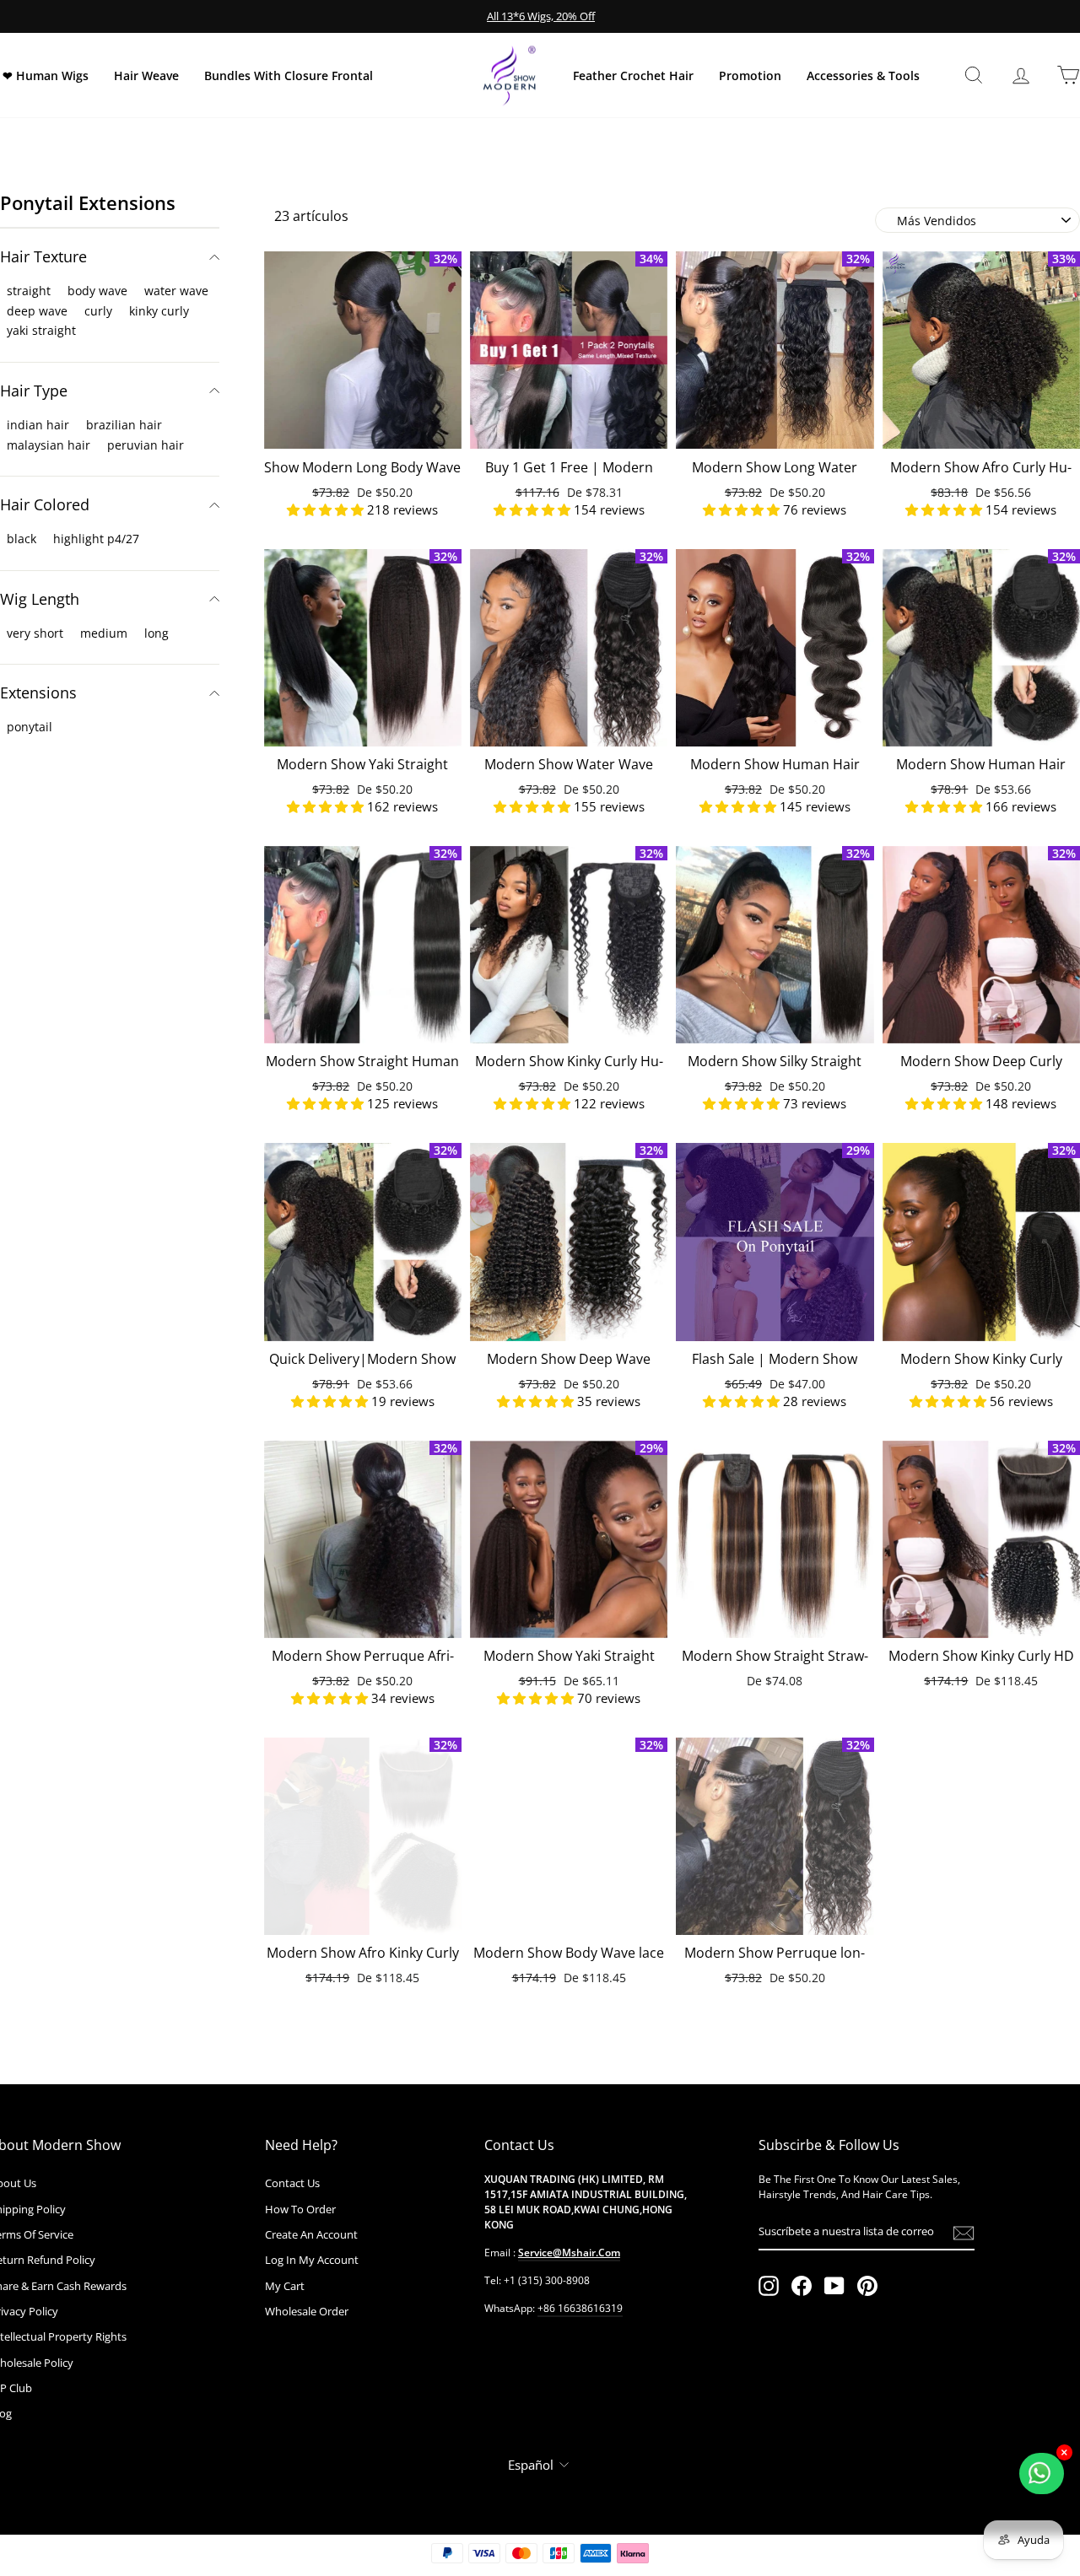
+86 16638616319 (580, 2308)
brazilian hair (124, 425)
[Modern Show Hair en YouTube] (834, 2286)
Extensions (38, 693)
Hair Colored (45, 504)
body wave (97, 291)
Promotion (750, 75)
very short (35, 633)
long (157, 633)
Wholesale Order (307, 2311)
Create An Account (311, 2234)
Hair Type (34, 391)
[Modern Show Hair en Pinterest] (867, 2286)
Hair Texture (43, 256)
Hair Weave (146, 75)
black (22, 539)
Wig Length (40, 599)
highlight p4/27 (96, 539)
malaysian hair (49, 445)
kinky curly (159, 311)
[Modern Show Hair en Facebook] (802, 2286)
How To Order (300, 2209)
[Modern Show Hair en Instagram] (769, 2286)
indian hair (38, 425)
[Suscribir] (964, 2232)
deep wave (37, 311)
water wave (176, 291)
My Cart (285, 2286)
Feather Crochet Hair (633, 75)
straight (29, 291)
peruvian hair (146, 445)
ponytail (30, 727)
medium (104, 633)
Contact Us (292, 2183)
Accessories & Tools (863, 75)
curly (98, 311)
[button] (327, 509)
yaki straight (41, 330)
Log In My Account (312, 2260)
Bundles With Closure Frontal (289, 75)
